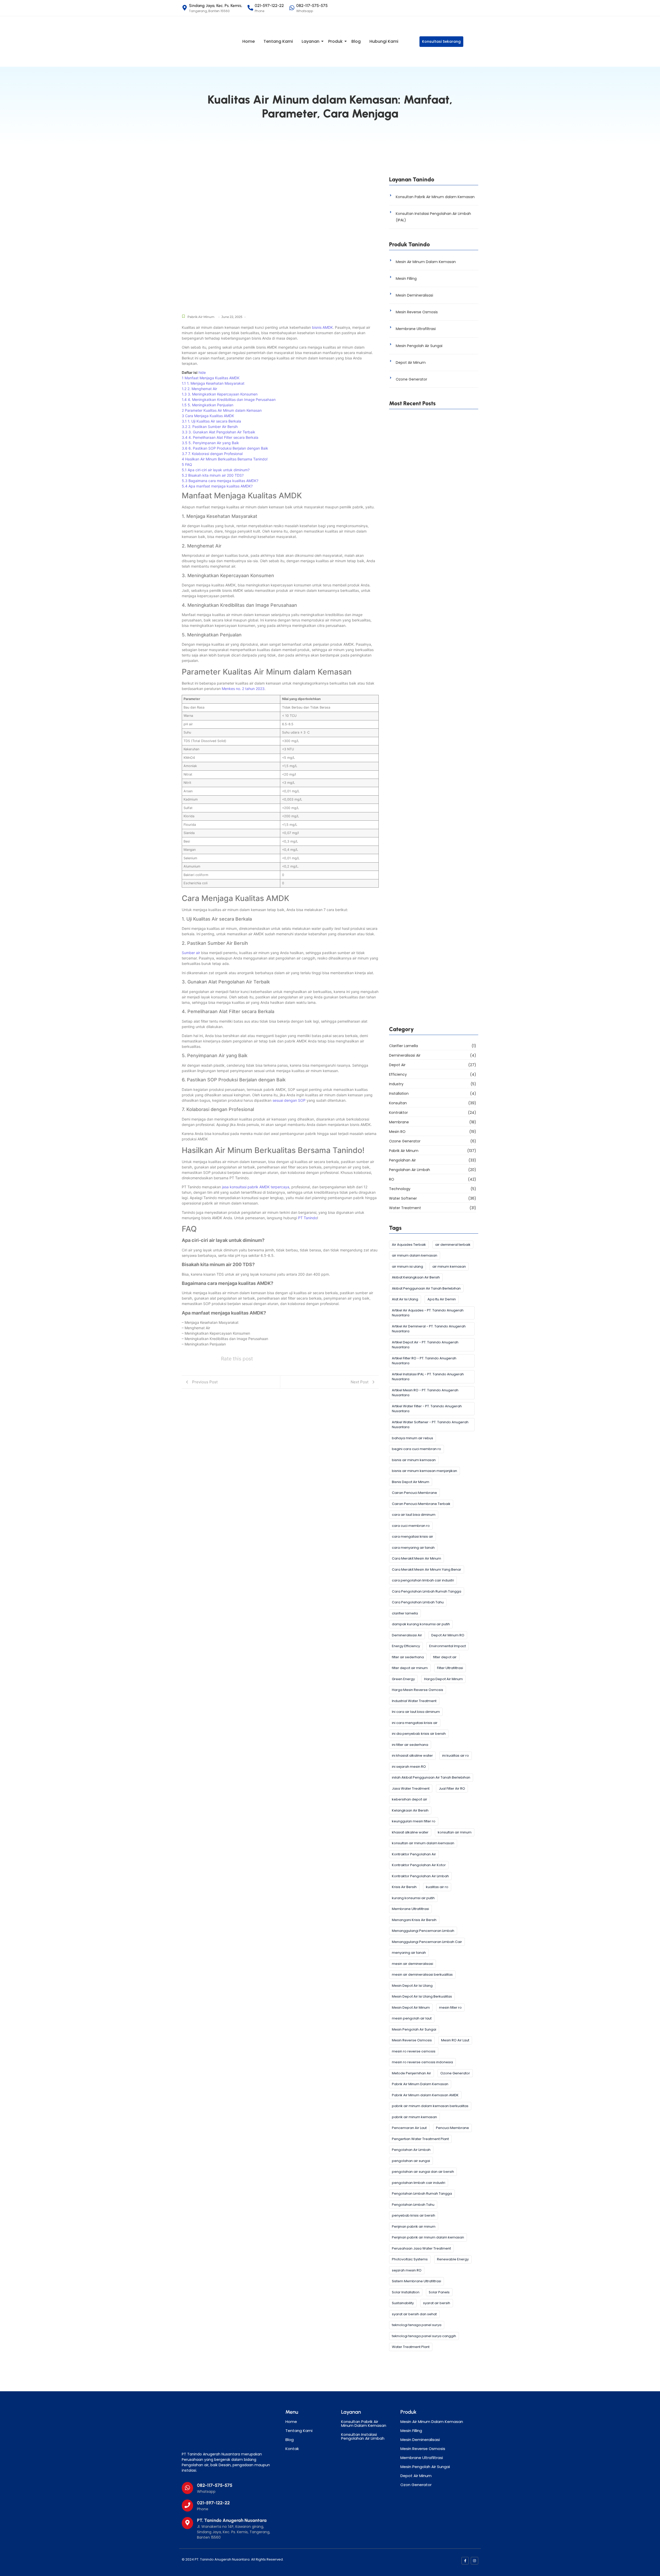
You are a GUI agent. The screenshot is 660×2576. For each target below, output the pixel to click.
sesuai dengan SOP (289, 1100)
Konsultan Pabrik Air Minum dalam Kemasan (435, 197)
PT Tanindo (308, 1218)
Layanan (311, 41)
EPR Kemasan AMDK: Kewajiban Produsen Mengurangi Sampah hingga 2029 (428, 592)
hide (202, 372)
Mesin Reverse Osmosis (417, 312)
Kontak (292, 2449)
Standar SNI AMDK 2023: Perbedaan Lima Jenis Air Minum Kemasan (429, 895)
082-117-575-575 (215, 2485)
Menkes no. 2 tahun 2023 (243, 689)
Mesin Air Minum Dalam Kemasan (426, 262)
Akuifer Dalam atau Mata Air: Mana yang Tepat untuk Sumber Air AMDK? (429, 714)
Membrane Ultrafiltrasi (416, 329)
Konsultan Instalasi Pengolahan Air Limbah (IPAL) (433, 217)
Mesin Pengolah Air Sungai (419, 346)
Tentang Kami (278, 41)
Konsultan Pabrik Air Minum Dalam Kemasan (364, 2423)
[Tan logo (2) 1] (205, 41)
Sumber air (191, 953)
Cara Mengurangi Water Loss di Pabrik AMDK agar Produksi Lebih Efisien (432, 471)
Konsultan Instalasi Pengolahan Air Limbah (363, 2436)
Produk (335, 41)
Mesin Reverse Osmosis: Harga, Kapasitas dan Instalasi (432, 774)
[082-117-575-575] (187, 2488)
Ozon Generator (416, 2485)
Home (249, 41)
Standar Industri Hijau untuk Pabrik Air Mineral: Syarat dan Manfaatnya (426, 653)
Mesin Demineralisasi (414, 295)
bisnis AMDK (322, 327)
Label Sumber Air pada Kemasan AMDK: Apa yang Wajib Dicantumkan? (432, 835)
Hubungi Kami (384, 41)
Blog (356, 41)
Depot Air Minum (411, 363)
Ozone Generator (411, 379)
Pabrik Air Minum (201, 317)
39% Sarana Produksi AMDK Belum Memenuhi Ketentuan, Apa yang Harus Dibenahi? (432, 1017)
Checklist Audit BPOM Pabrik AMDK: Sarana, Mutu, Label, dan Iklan (431, 956)
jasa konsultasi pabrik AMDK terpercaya (256, 1187)
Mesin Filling (406, 279)
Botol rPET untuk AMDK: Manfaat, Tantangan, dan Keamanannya (433, 531)
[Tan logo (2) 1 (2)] (215, 2429)
